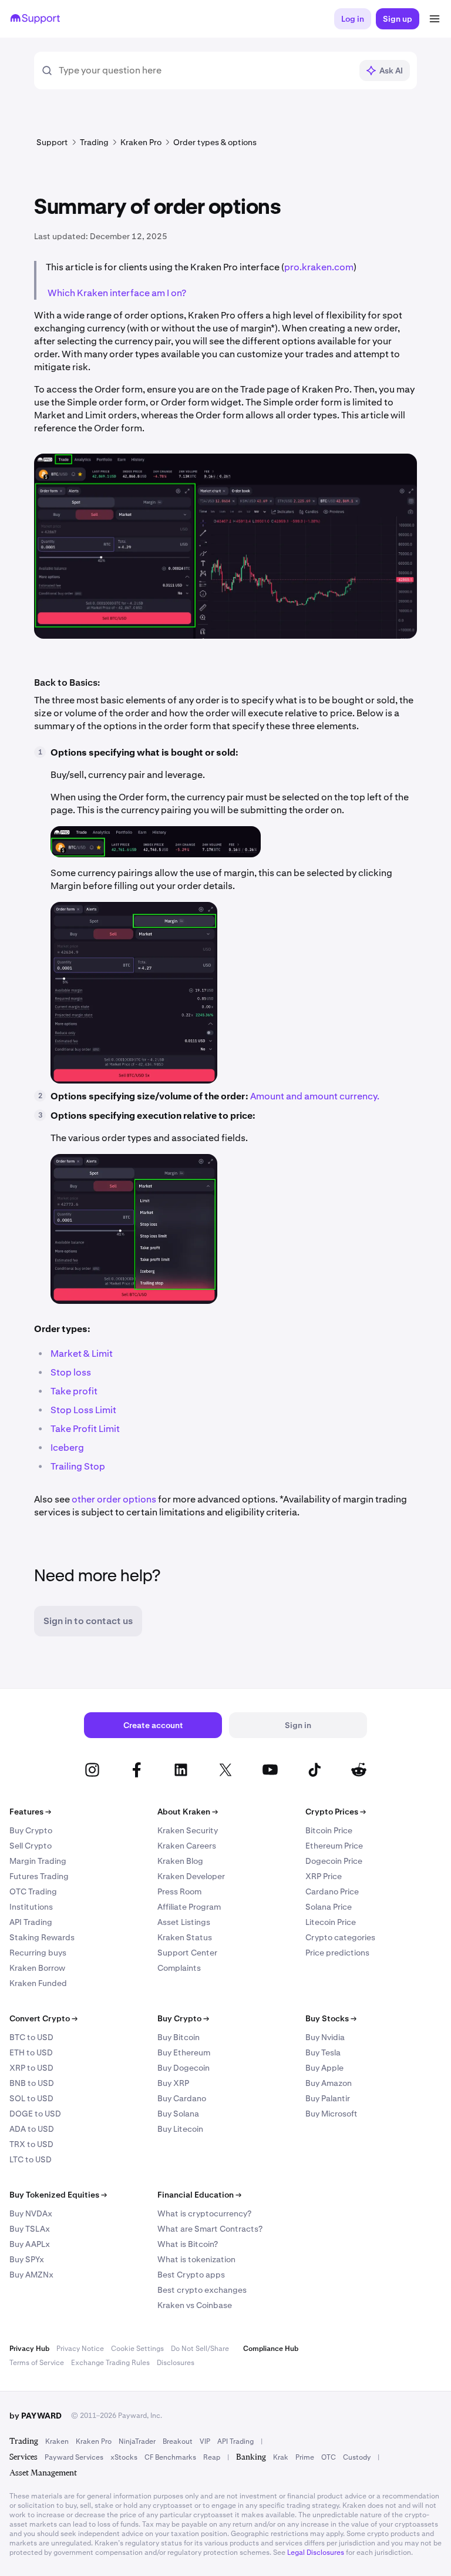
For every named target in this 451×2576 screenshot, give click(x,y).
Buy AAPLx (30, 2244)
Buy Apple (324, 2068)
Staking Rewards (42, 1937)
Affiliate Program (189, 1907)
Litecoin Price (331, 1922)
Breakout (178, 2441)
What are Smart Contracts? (210, 2229)
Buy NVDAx (31, 2213)
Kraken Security (188, 1830)
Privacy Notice (80, 2349)
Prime (305, 2457)
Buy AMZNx (31, 2275)
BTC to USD (31, 2037)
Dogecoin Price (334, 1861)
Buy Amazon (329, 2083)
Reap (212, 2457)
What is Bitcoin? (188, 2244)
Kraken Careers (187, 1846)
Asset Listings (184, 1922)
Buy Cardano (182, 2098)
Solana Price (329, 1907)
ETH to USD (31, 2052)
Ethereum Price (334, 1846)
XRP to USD (31, 2068)
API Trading (31, 1922)
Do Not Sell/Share (200, 2349)
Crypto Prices (336, 1812)
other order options (114, 1499)
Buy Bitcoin (179, 2037)
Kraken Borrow (37, 1968)
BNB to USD (32, 2083)
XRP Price (324, 1876)
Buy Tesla (323, 2052)
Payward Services (74, 2457)
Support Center (187, 1953)
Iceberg (67, 1448)
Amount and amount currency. (315, 1096)
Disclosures (176, 2363)
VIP (205, 2441)
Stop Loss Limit (83, 1410)
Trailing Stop (78, 1466)
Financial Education (199, 2195)
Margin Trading (38, 1861)
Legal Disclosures (316, 2552)
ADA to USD (32, 2129)
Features (30, 1812)
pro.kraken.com (319, 267)
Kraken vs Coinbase (195, 2305)
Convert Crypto (43, 2018)
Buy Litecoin (180, 2129)
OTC (329, 2457)
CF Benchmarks (170, 2457)
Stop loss (71, 1372)
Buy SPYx (27, 2259)
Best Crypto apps (191, 2275)
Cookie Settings (137, 2349)
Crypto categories (340, 1937)
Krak (281, 2457)
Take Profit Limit (85, 1429)
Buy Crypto (31, 1830)
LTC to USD (31, 2159)
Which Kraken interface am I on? (117, 293)
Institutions (31, 1907)
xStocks (124, 2457)
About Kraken (188, 1812)
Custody (357, 2457)
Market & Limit (82, 1354)
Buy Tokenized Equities (58, 2195)
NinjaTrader (137, 2441)
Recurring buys (38, 1953)
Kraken (57, 2441)
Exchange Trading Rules (110, 2363)
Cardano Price (332, 1891)
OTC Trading (33, 1891)
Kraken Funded (38, 1983)
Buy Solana (178, 2114)
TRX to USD (31, 2144)
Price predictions (337, 1953)
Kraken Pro (94, 2441)
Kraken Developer (191, 1876)
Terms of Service (37, 2363)
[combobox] (205, 71)
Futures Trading (39, 1876)
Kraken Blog (180, 1861)
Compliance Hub (271, 2349)
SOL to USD (31, 2098)
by (36, 2416)
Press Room (179, 1891)
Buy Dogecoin (184, 2068)
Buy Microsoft (331, 2114)
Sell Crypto (31, 1846)
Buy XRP (173, 2083)
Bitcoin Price (329, 1830)
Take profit (74, 1391)
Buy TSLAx (30, 2229)
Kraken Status (185, 1937)
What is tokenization (196, 2259)
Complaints (179, 1968)
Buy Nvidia (325, 2037)
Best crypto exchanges (202, 2290)
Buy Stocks (331, 2018)
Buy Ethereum (184, 2052)
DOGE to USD (35, 2114)
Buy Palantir (328, 2098)
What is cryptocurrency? (204, 2213)
